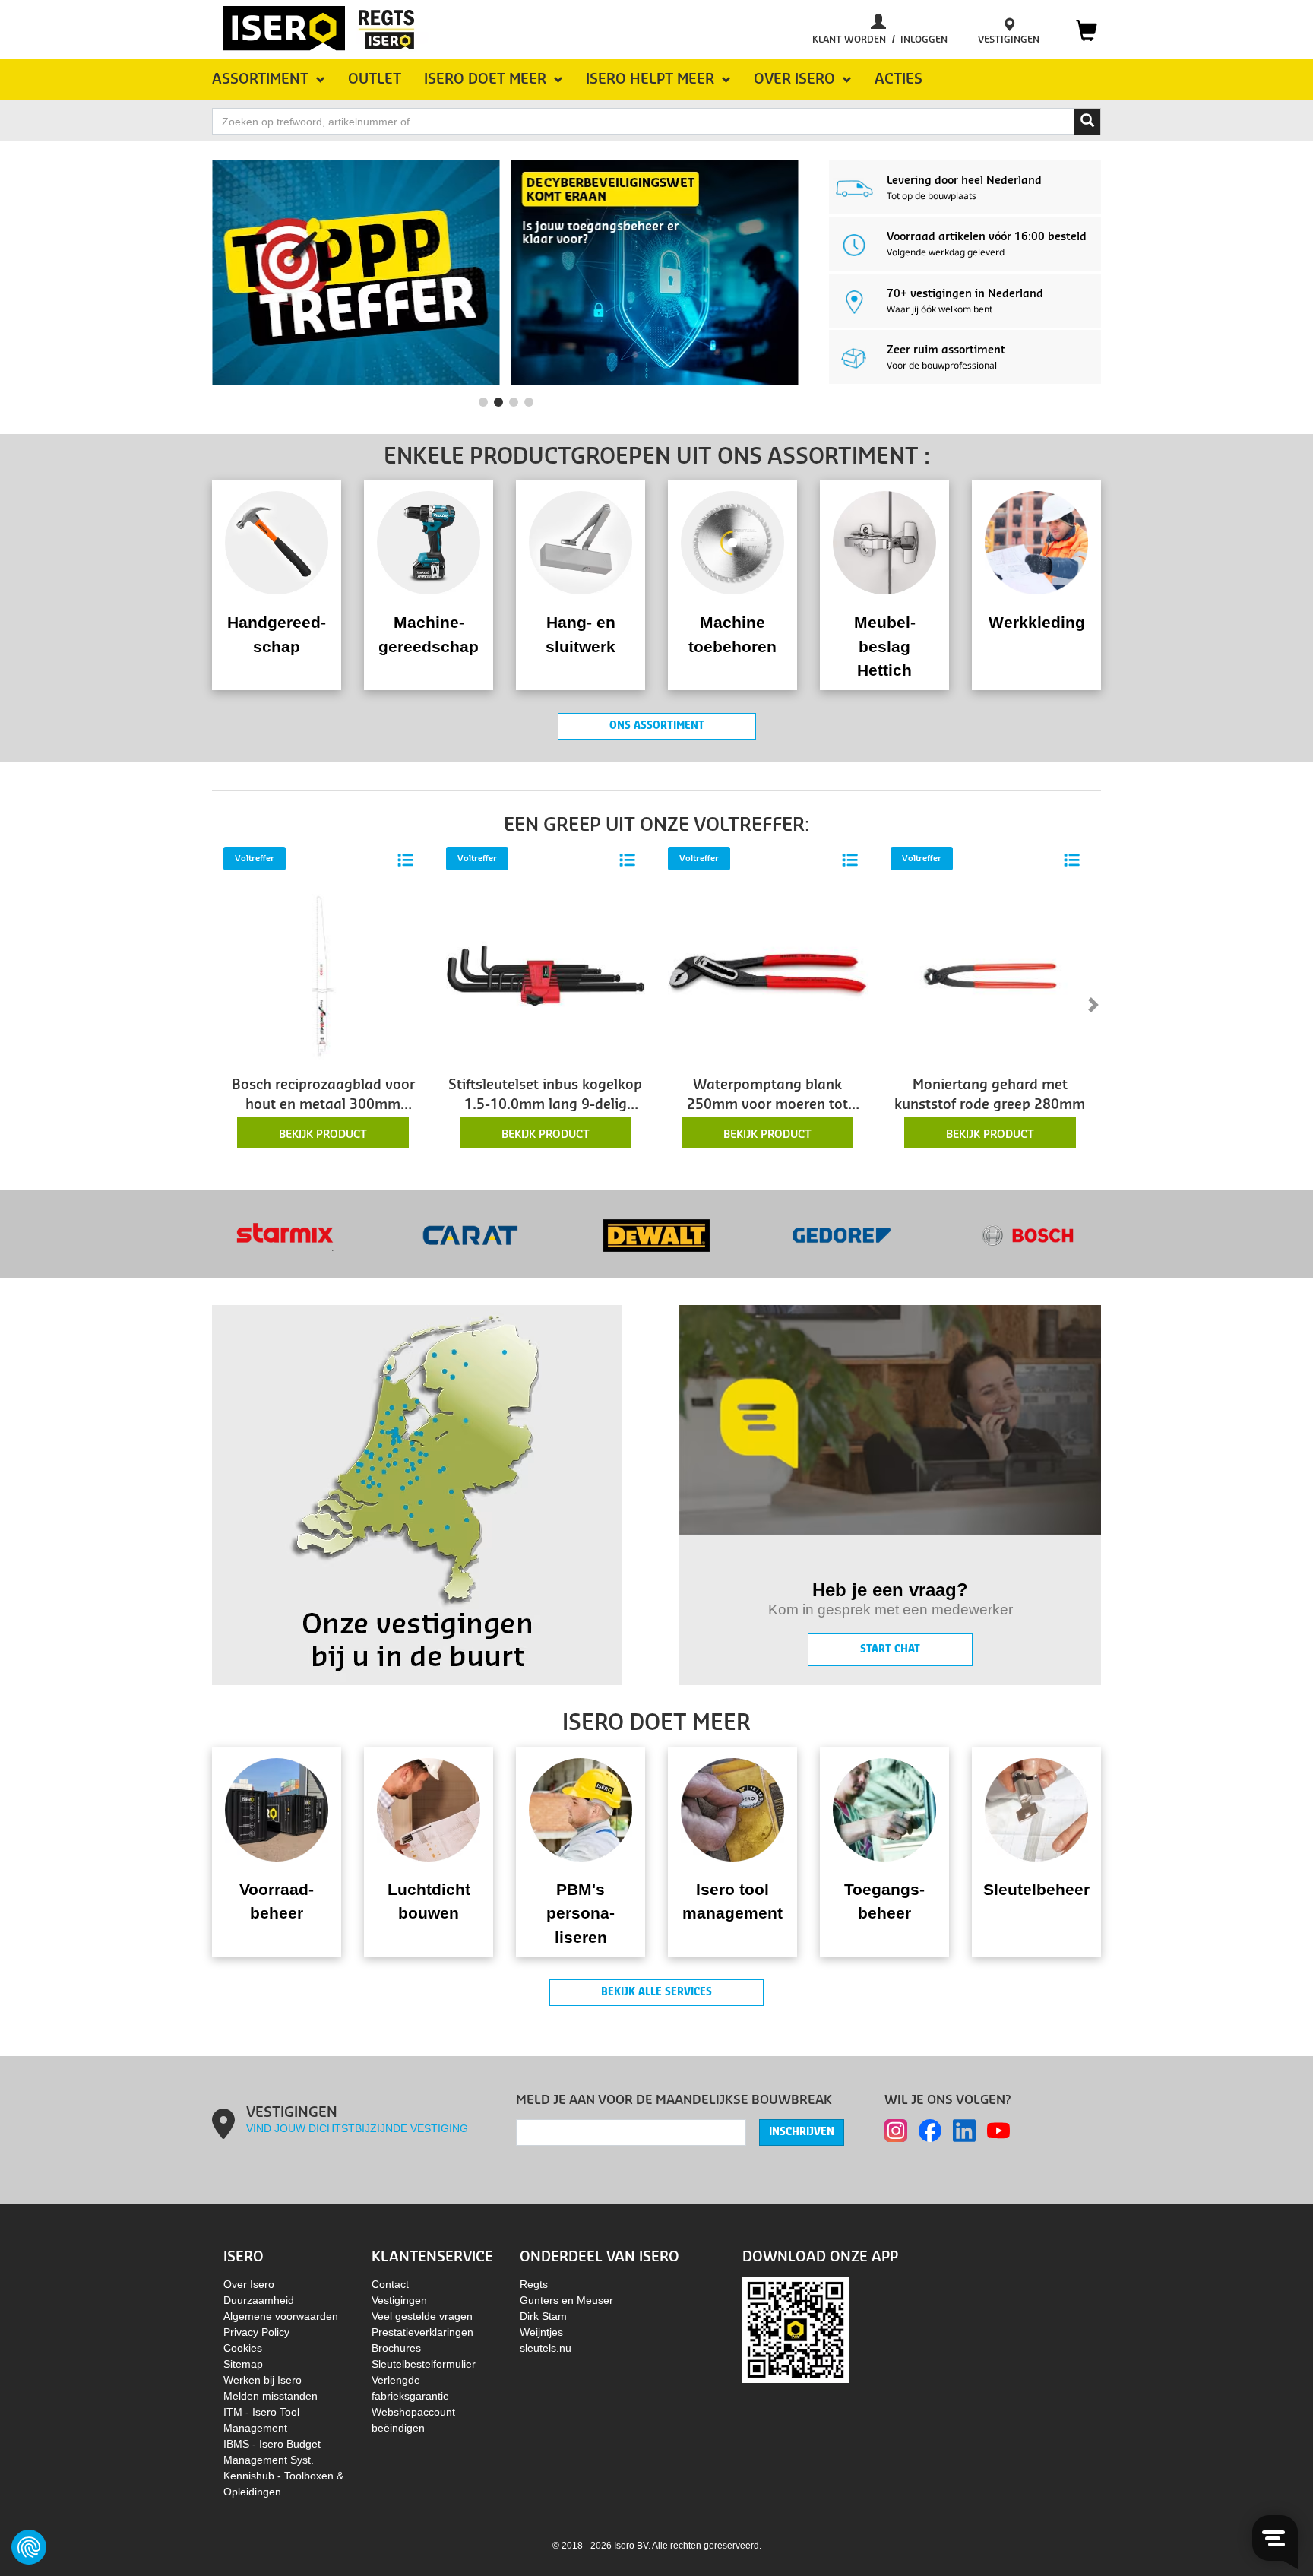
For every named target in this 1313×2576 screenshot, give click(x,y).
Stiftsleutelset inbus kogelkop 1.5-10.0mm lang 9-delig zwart (545, 1097)
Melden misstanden (271, 2396)
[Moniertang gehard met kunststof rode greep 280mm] (990, 975)
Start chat (890, 1649)
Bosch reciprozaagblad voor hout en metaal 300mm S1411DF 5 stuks (323, 1097)
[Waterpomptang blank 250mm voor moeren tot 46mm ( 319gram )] (768, 975)
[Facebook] (930, 2131)
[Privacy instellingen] (29, 2547)
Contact (390, 2284)
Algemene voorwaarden (281, 2316)
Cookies (243, 2348)
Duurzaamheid (259, 2300)
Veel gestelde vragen (422, 2316)
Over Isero (249, 2284)
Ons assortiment (657, 726)
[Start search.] (1087, 122)
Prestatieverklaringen (422, 2332)
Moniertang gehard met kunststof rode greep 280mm (990, 1095)
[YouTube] (998, 2131)
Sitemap (243, 2364)
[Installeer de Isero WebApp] (796, 2328)
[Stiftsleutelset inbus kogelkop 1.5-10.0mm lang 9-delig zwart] (546, 975)
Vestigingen (399, 2300)
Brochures (396, 2348)
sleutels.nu (546, 2348)
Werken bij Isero (263, 2380)
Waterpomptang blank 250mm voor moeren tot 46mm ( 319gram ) (767, 1097)
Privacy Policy (256, 2332)
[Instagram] (896, 2131)
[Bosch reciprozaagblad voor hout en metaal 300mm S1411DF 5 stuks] (323, 975)
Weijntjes (541, 2332)
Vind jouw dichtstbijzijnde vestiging (357, 2128)
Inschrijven (802, 2132)
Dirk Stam (543, 2316)
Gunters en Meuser (566, 2300)
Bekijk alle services (656, 1992)
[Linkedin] (964, 2131)
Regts (534, 2284)
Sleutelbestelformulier (424, 2364)
